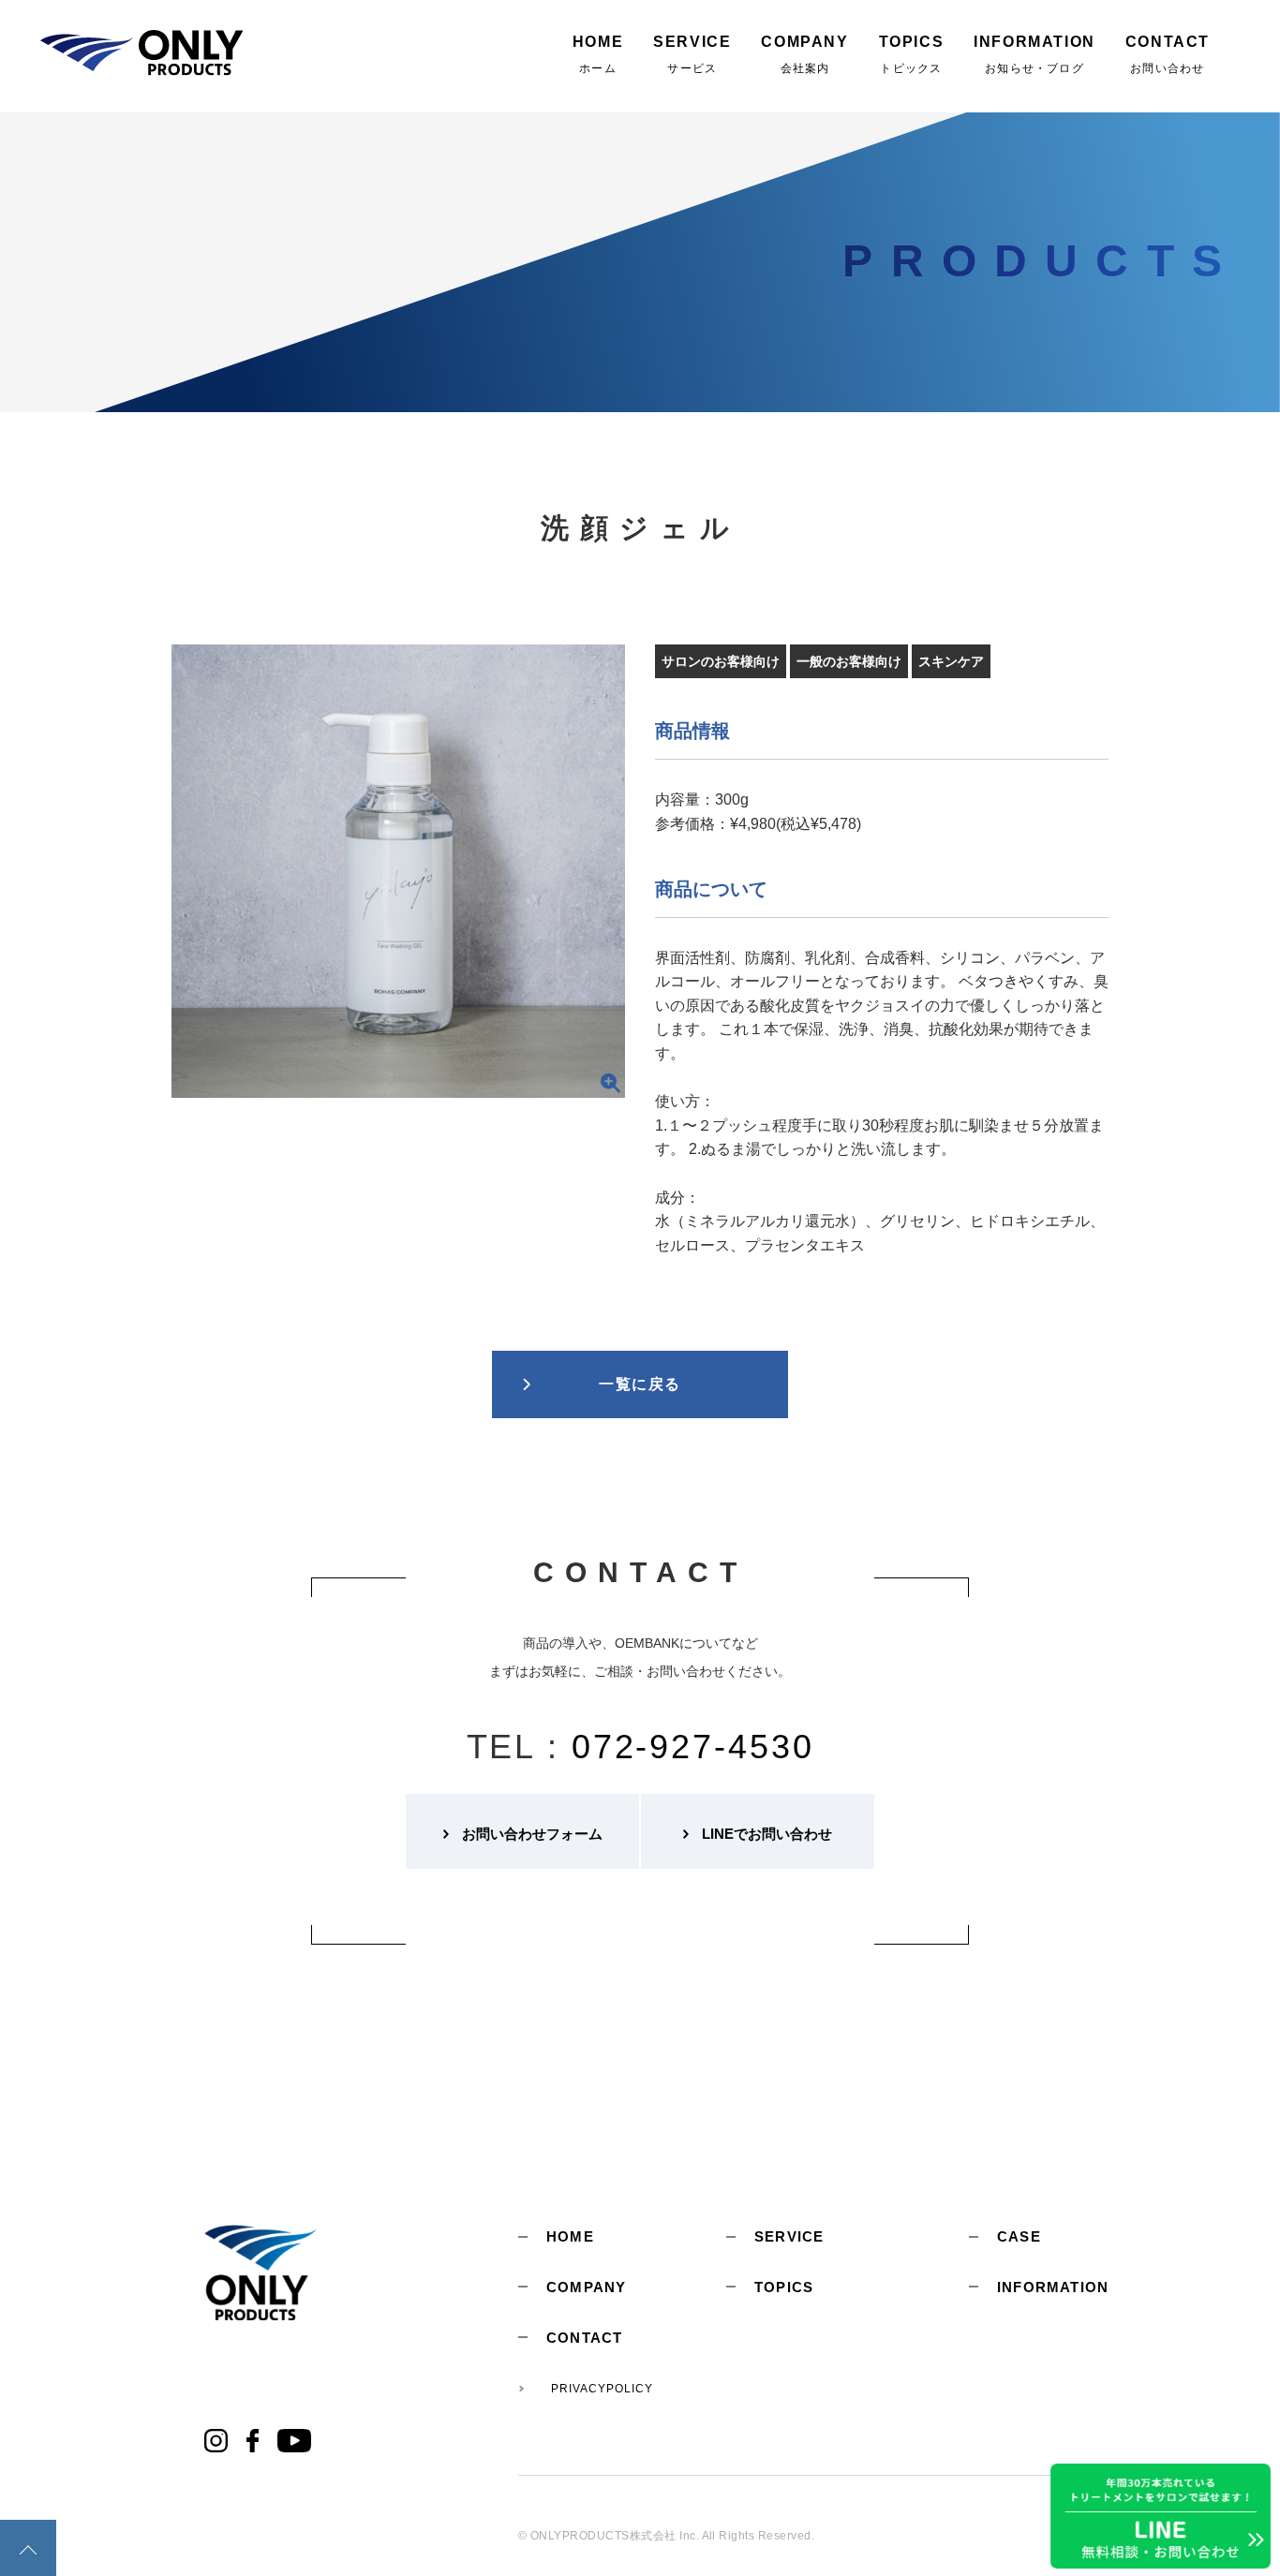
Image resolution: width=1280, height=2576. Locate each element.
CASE (1019, 2236)
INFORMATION (1053, 2287)
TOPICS (784, 2287)
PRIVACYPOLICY (602, 2389)
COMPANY (586, 2287)
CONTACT (584, 2338)
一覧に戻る (640, 1384)
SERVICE (789, 2236)
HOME (570, 2236)
